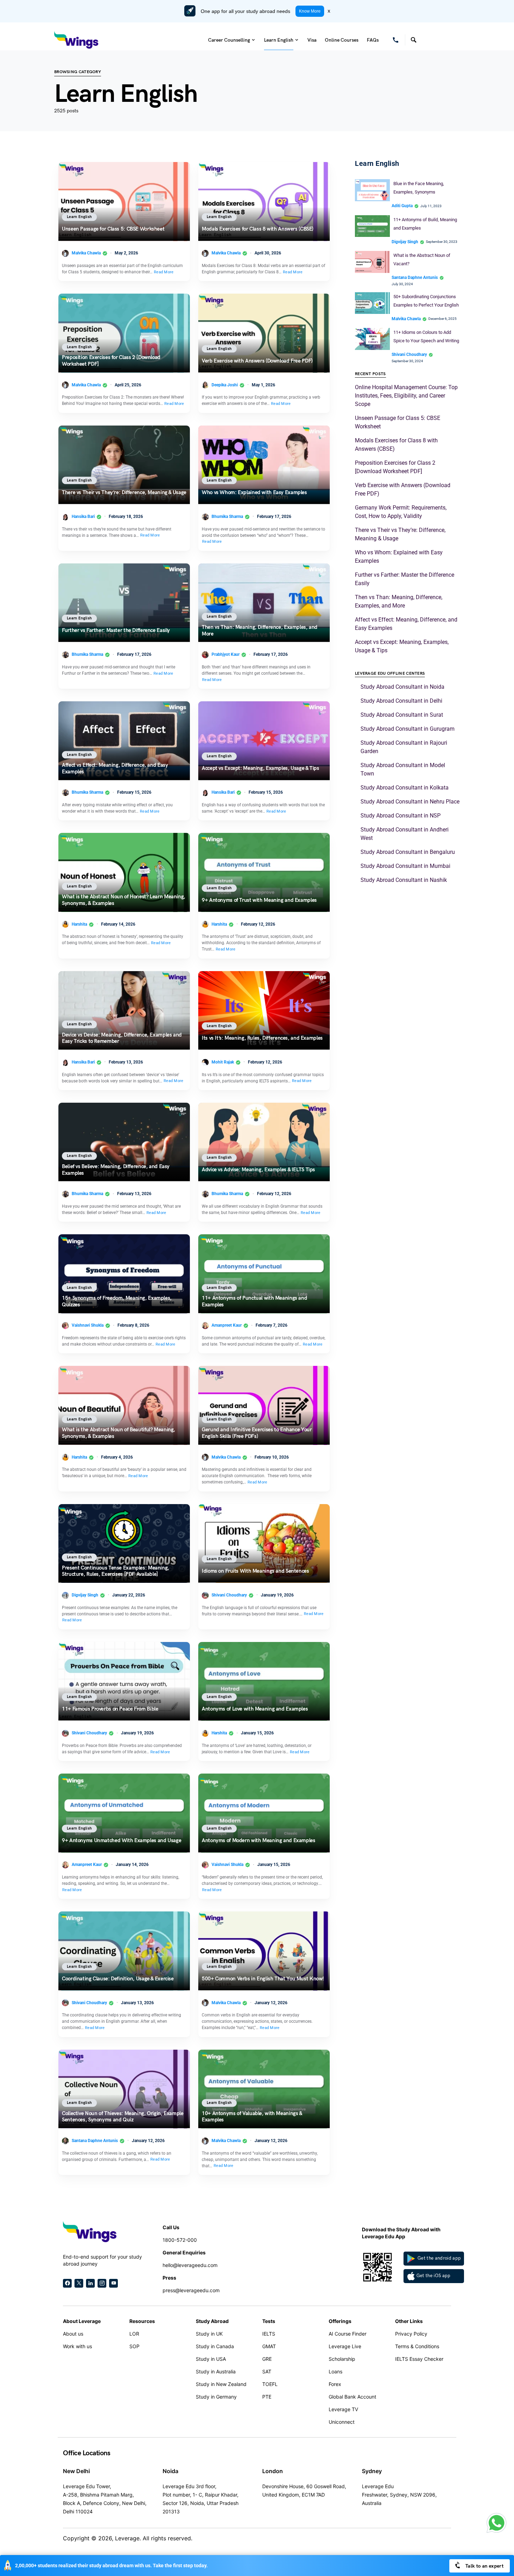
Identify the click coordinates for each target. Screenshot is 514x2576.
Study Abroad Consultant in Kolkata (405, 788)
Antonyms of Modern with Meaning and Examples (259, 1841)
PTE (267, 2397)
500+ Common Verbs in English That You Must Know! (263, 1979)
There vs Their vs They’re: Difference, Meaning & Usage (124, 492)
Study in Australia (216, 2371)
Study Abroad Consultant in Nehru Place (410, 802)
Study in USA (211, 2359)
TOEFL (270, 2384)
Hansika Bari (83, 517)
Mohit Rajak (223, 1062)
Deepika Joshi (225, 385)
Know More (310, 11)
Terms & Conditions (417, 2346)
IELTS (269, 2334)
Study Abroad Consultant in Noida (402, 687)
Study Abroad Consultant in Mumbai (405, 866)
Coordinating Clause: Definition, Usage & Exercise (118, 1979)
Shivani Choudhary (229, 1595)
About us (73, 2334)
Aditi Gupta (402, 206)
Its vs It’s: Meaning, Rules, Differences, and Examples (263, 1038)
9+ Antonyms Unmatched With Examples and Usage (122, 1841)
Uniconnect (342, 2422)
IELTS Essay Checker (419, 2359)
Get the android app (439, 2258)
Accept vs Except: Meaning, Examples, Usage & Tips (260, 768)
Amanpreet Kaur (227, 1325)
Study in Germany (216, 2397)
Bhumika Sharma (227, 517)
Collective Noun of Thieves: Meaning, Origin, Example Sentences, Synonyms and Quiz (123, 2117)
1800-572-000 (180, 2240)
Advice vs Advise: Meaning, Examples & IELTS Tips (258, 1170)
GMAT (269, 2346)
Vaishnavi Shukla (88, 1325)
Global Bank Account (352, 2397)
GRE (267, 2359)
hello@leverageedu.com (190, 2265)
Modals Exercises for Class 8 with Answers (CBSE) (258, 229)
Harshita (79, 924)
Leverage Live (345, 2346)
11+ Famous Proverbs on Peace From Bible (110, 1709)
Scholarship (342, 2359)
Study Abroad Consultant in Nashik (404, 880)
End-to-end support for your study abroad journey (102, 2260)
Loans (335, 2371)
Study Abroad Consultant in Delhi (401, 701)
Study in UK (209, 2334)
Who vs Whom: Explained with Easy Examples (254, 492)
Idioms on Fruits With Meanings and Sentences (255, 1571)
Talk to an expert (484, 2566)
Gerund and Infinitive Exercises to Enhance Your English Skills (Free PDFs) (257, 1433)
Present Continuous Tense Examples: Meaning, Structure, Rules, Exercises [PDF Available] (116, 1571)
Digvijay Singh (85, 1595)
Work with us (77, 2346)
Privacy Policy (411, 2334)
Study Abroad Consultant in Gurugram (408, 729)
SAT (267, 2371)
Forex (335, 2384)
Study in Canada (215, 2346)
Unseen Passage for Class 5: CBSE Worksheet (113, 229)
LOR (134, 2334)
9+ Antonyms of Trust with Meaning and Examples (260, 900)
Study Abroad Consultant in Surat (402, 715)
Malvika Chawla (86, 253)
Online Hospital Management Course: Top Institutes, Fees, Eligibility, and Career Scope (406, 396)
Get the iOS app (434, 2276)
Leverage (127, 2538)
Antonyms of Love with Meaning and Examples (255, 1709)
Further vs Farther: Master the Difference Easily (116, 631)
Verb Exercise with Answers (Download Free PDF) (257, 361)
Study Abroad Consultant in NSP (401, 816)
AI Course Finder (348, 2334)
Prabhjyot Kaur (226, 654)
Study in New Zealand (221, 2384)
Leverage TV (343, 2409)
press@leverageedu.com (191, 2290)
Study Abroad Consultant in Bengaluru (408, 852)
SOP (134, 2346)
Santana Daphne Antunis (95, 2141)
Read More (164, 272)
